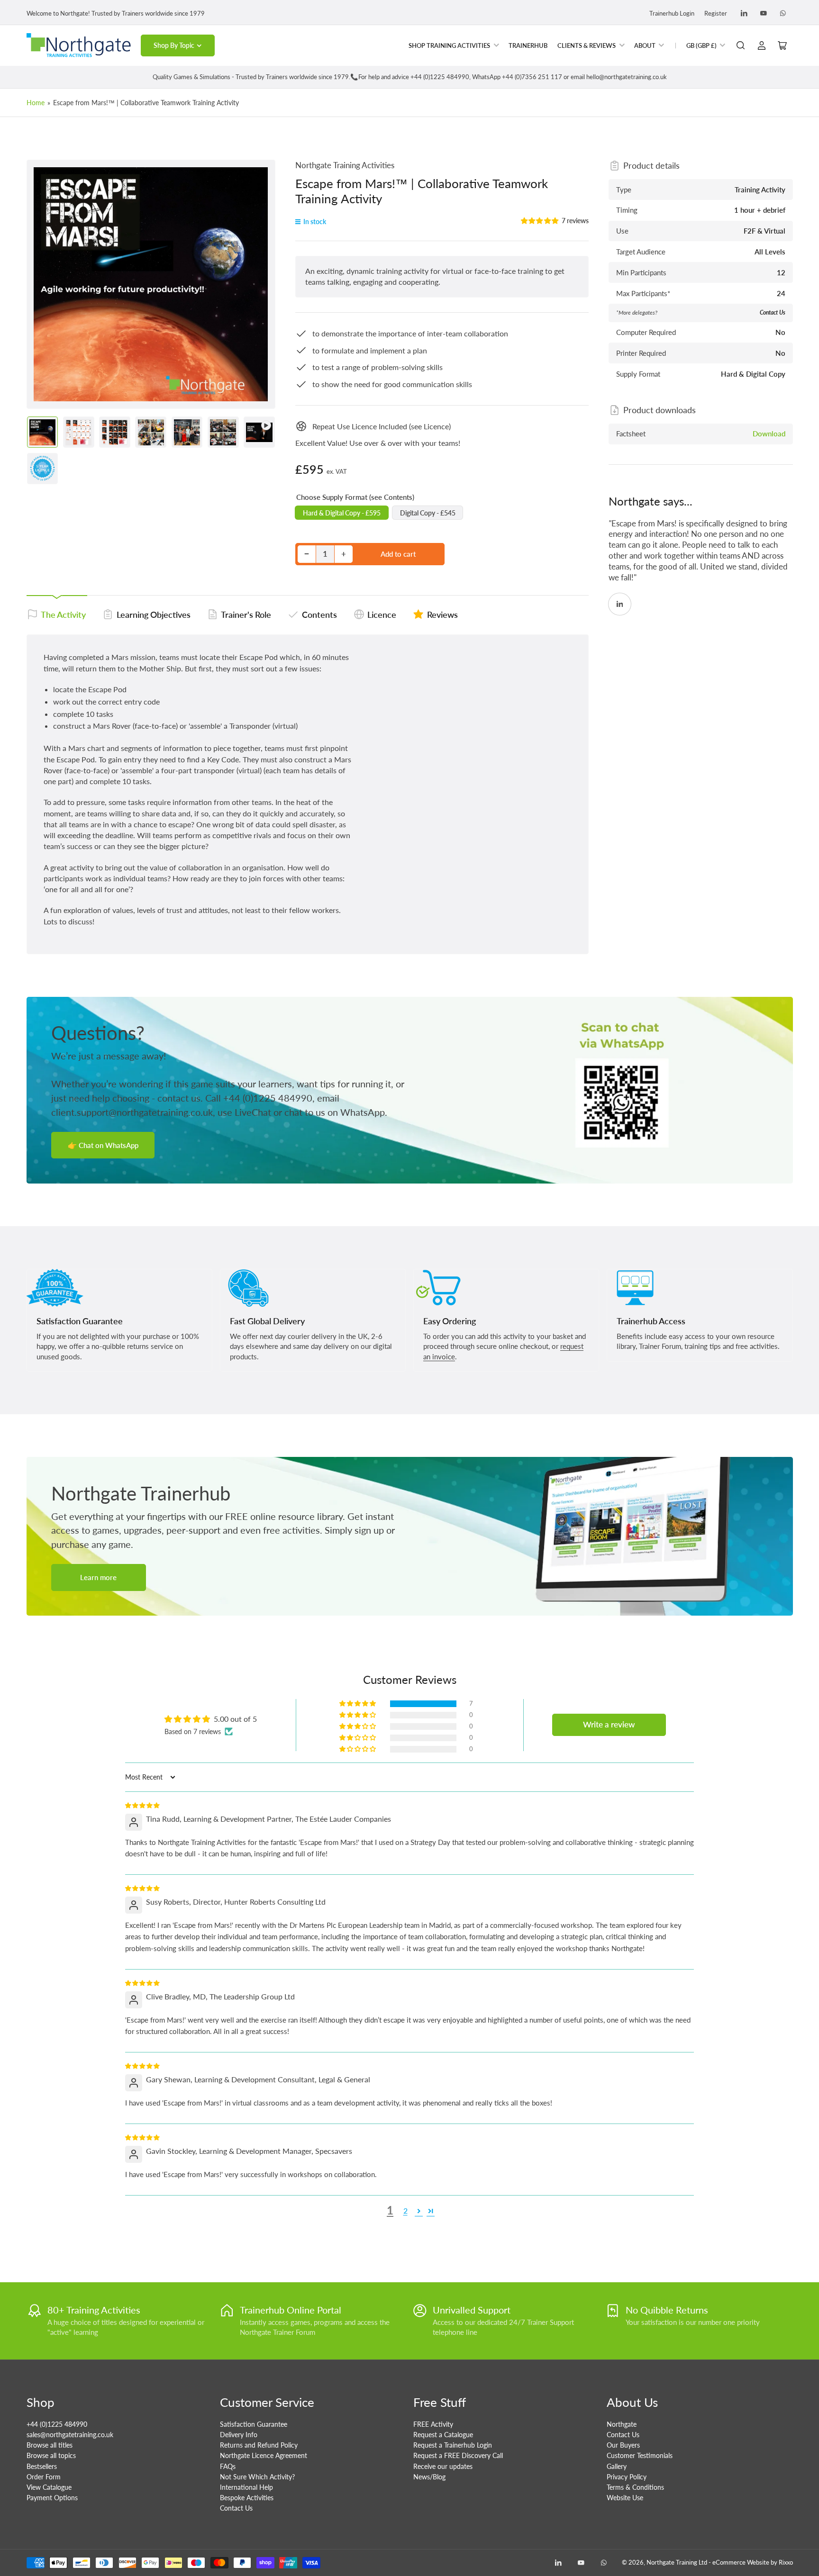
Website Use (625, 2498)
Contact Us (236, 2508)
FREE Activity (433, 2424)
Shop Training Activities (449, 45)
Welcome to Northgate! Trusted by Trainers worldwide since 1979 (116, 13)
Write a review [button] (609, 1725)
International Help (246, 2487)
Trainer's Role (246, 615)
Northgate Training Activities (345, 165)
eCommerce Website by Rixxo (753, 2562)
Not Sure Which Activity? (257, 2477)
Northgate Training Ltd (677, 2562)
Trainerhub (528, 45)
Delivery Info (239, 2435)
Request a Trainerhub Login (453, 2445)
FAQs (228, 2466)
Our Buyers (623, 2445)
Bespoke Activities (247, 2498)
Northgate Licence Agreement (264, 2455)
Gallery (617, 2466)
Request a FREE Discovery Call (458, 2455)
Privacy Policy (627, 2477)
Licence (382, 615)
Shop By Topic (174, 45)
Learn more (98, 1577)
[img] (143, 1804)
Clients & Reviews (587, 45)
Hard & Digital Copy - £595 (342, 513)
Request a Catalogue (443, 2435)
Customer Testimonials (640, 2455)
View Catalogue (49, 2487)
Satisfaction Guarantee (254, 2424)
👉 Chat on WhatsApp (103, 1145)
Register (716, 13)
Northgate (622, 2424)
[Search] (741, 45)
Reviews (442, 615)
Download (769, 434)
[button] (540, 221)
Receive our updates (443, 2466)
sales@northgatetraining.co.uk (70, 2435)
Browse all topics (51, 2455)
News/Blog (429, 2477)
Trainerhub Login (672, 13)
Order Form (44, 2477)
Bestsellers (42, 2466)
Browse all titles (50, 2445)
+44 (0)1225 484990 (57, 2424)
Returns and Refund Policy (259, 2445)
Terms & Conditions (635, 2487)
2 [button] (405, 2210)
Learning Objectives (154, 615)
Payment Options (52, 2498)
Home (36, 103)
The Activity (63, 615)
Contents (319, 615)
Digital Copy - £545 (428, 513)
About (645, 45)
